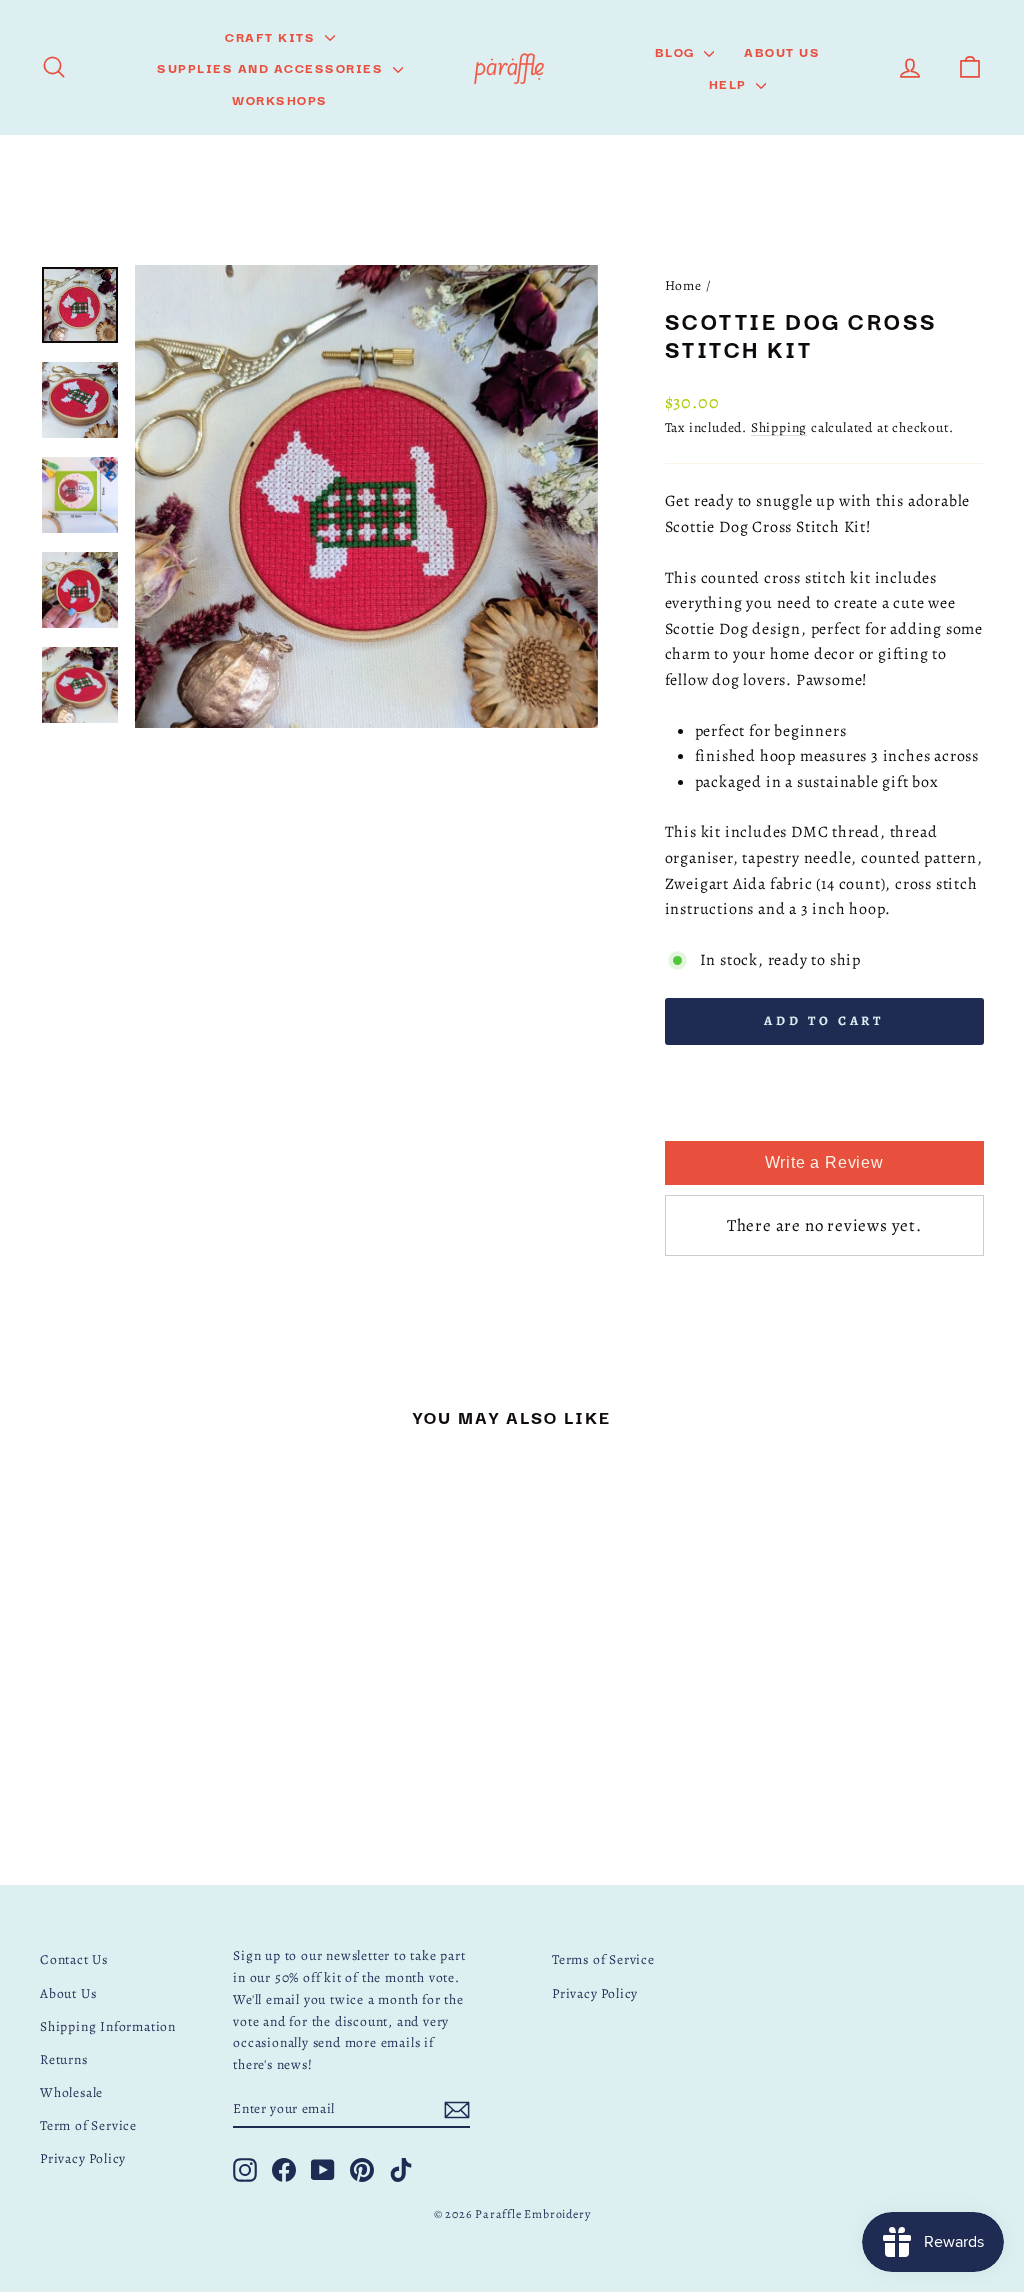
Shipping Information (108, 2026)
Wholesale (71, 2092)
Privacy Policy (83, 2158)
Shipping (779, 427)
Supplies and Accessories (272, 67)
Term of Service (88, 2125)
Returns (64, 2059)
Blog (677, 51)
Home (683, 285)
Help (730, 83)
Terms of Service (603, 1959)
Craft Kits (272, 36)
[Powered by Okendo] (715, 1119)
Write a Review (824, 1162)
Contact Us (74, 1959)
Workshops (280, 99)
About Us (782, 51)
